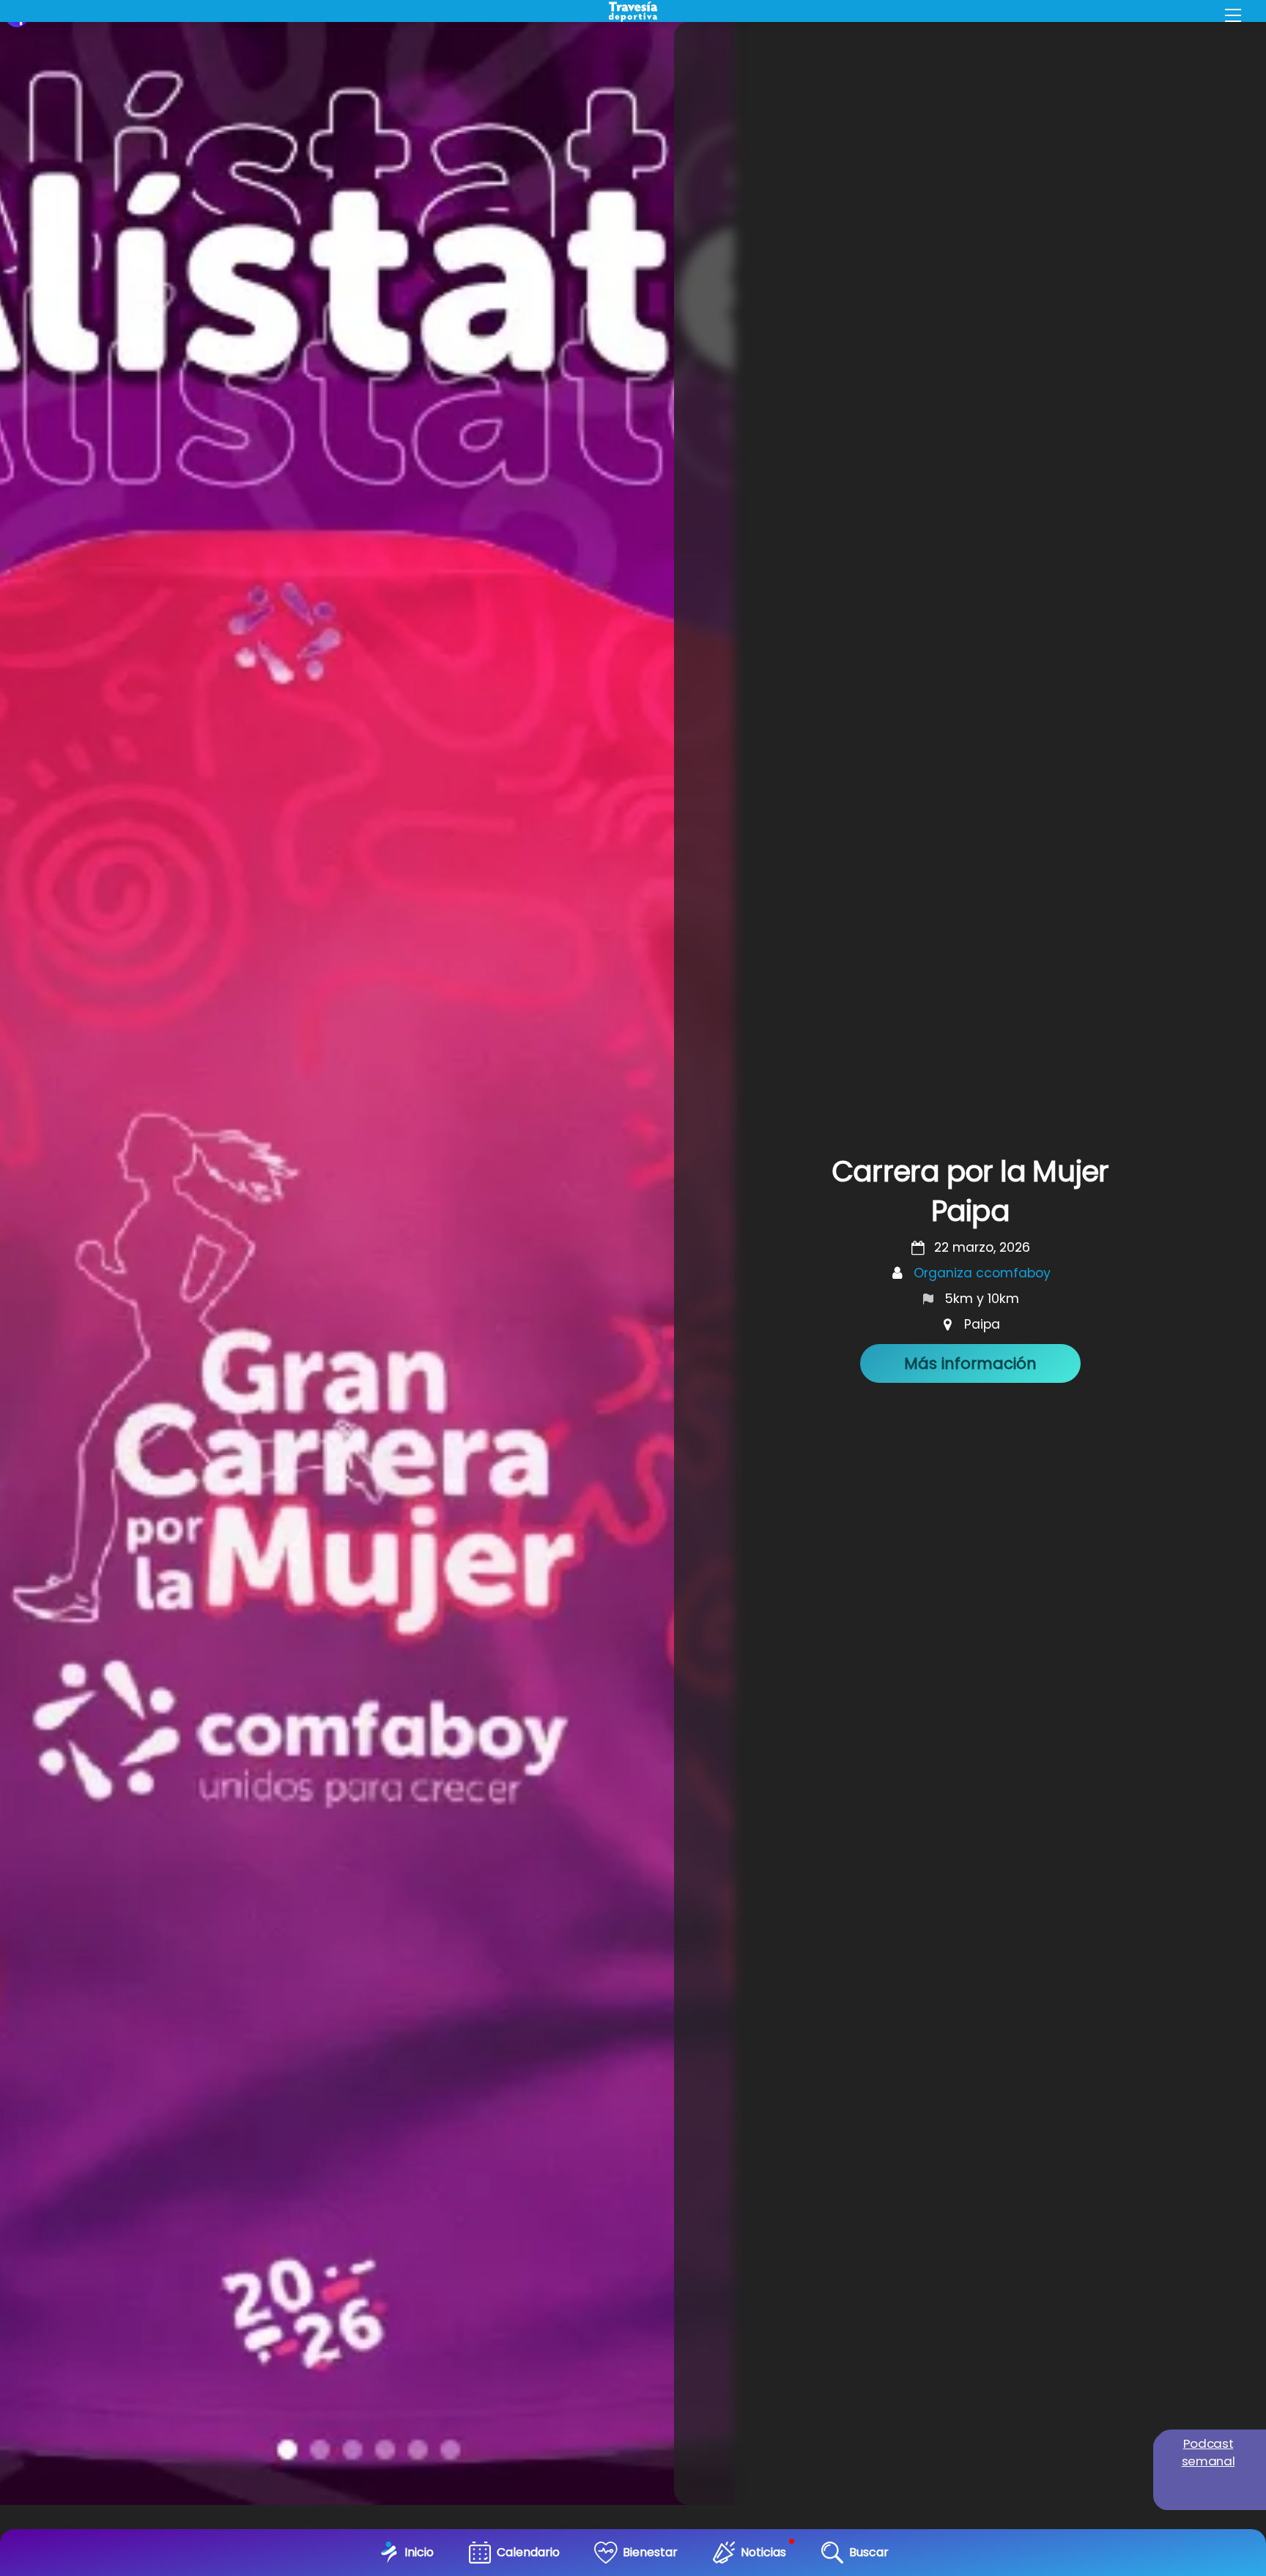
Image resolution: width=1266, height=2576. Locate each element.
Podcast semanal (1208, 2452)
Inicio (419, 2552)
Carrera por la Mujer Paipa (970, 1191)
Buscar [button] (869, 2552)
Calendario (528, 2552)
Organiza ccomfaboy (982, 1273)
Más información (970, 1363)
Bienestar (650, 2552)
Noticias (763, 2552)
